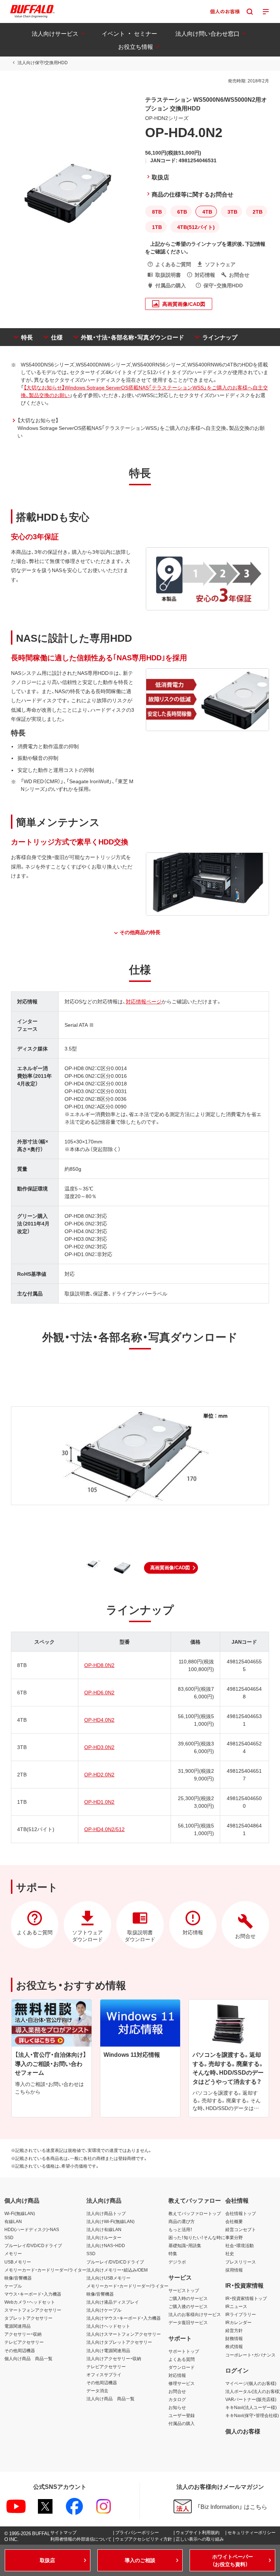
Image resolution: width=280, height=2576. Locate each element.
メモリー (13, 2253)
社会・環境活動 (240, 2245)
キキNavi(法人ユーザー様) (251, 2407)
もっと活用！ (180, 2229)
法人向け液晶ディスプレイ (113, 2302)
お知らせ (177, 2407)
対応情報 (177, 2375)
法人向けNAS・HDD (106, 2245)
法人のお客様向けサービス (195, 2314)
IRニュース (236, 2306)
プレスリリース (241, 2262)
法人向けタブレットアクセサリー (119, 2342)
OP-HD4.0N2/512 (104, 1829)
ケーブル (13, 2286)
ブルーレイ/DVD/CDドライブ (33, 2245)
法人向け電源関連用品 (108, 2350)
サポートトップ (184, 2351)
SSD (9, 2237)
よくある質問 (182, 2359)
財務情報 (234, 2338)
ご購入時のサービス (188, 2298)
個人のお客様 (243, 2431)
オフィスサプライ (104, 2374)
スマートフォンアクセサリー (33, 2310)
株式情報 (234, 2346)
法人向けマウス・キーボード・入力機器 (124, 2318)
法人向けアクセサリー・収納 (114, 2358)
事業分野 (234, 2237)
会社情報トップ (241, 2213)
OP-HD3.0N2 (99, 1747)
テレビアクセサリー (24, 2342)
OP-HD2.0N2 (99, 1774)
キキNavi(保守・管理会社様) (252, 2415)
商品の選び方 (182, 2221)
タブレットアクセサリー (28, 2318)
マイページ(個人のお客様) (251, 2383)
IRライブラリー (241, 2314)
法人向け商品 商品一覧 (110, 2398)
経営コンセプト (241, 2229)
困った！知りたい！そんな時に (197, 2237)
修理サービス (182, 2383)
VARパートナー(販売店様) (251, 2399)
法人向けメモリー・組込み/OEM (117, 2270)
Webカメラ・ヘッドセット (30, 2302)
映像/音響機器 (18, 2278)
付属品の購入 (182, 2423)
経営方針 (234, 2330)
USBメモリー (18, 2262)
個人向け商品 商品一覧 (28, 2358)
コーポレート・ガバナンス (250, 2355)
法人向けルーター (104, 2237)
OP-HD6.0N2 (99, 1692)
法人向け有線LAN (104, 2229)
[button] (171, 1568)
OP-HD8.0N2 (99, 1665)
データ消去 (97, 2390)
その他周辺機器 (20, 2350)
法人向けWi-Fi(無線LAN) (110, 2221)
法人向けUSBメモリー (108, 2278)
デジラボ (177, 2262)
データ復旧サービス (188, 2322)
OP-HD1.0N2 (99, 1802)
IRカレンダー (238, 2322)
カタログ (177, 2399)
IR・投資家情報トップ (246, 2298)
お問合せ (177, 2391)
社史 (230, 2253)
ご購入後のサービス (188, 2306)
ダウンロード (182, 2367)
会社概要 (234, 2221)
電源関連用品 (17, 2326)
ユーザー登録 (182, 2415)
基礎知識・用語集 (185, 2245)
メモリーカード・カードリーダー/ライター (45, 2270)
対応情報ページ (144, 1001)
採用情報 (234, 2270)
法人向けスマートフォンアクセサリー (124, 2334)
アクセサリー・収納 (23, 2334)
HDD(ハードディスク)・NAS (32, 2229)
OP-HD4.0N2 (99, 1720)
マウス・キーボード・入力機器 (33, 2294)
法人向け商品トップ (106, 2213)
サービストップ (184, 2290)
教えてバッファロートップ (195, 2213)
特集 (173, 2253)
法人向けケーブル (104, 2310)
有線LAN (13, 2221)
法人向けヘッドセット (108, 2326)
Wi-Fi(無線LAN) (20, 2213)
